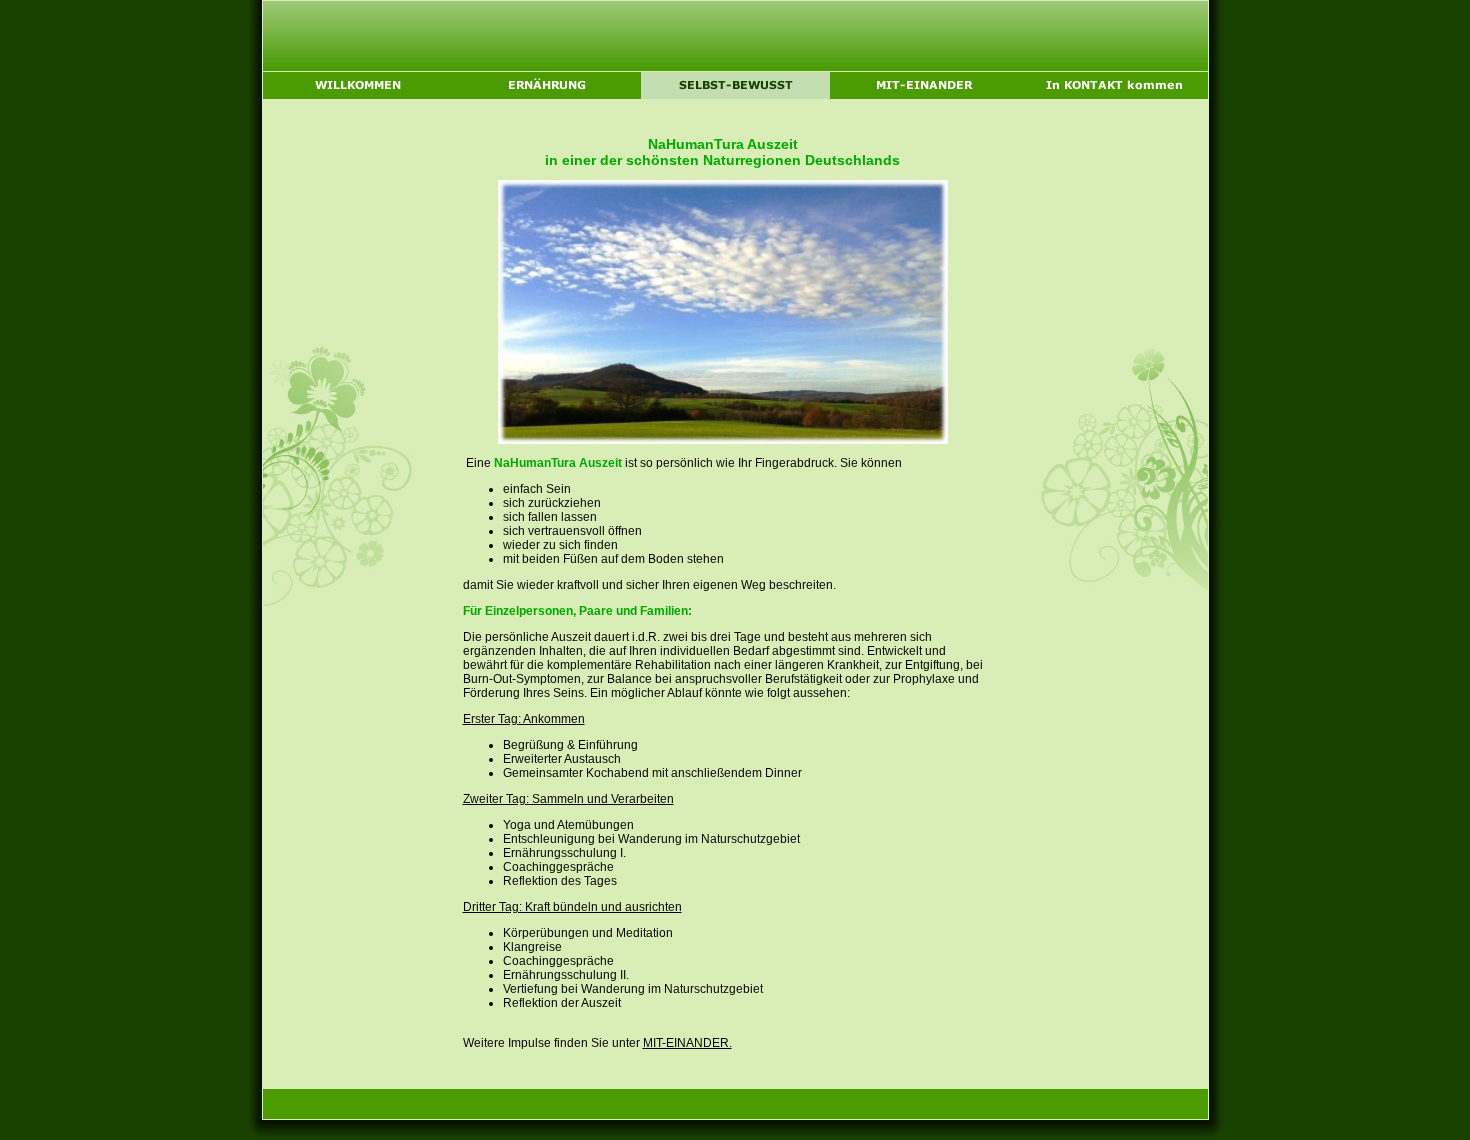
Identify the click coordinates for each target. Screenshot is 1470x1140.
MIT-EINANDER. (687, 1043)
